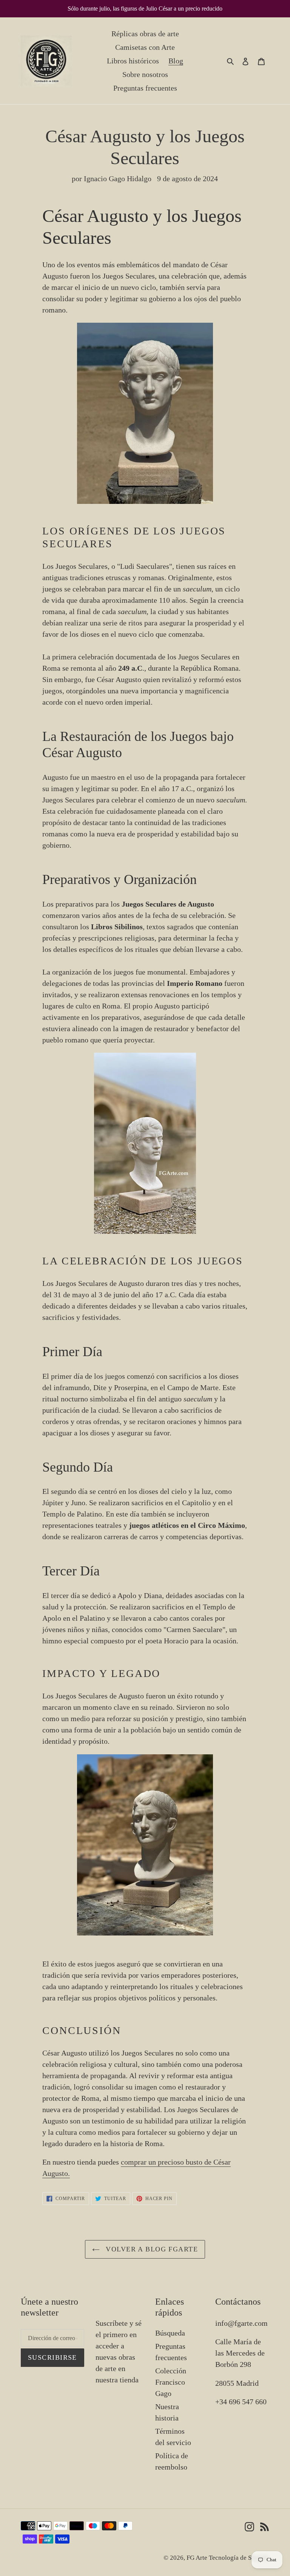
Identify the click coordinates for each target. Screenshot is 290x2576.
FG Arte (198, 2558)
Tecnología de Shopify (239, 2558)
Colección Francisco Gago (171, 2382)
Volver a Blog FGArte (151, 2249)
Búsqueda (170, 2333)
